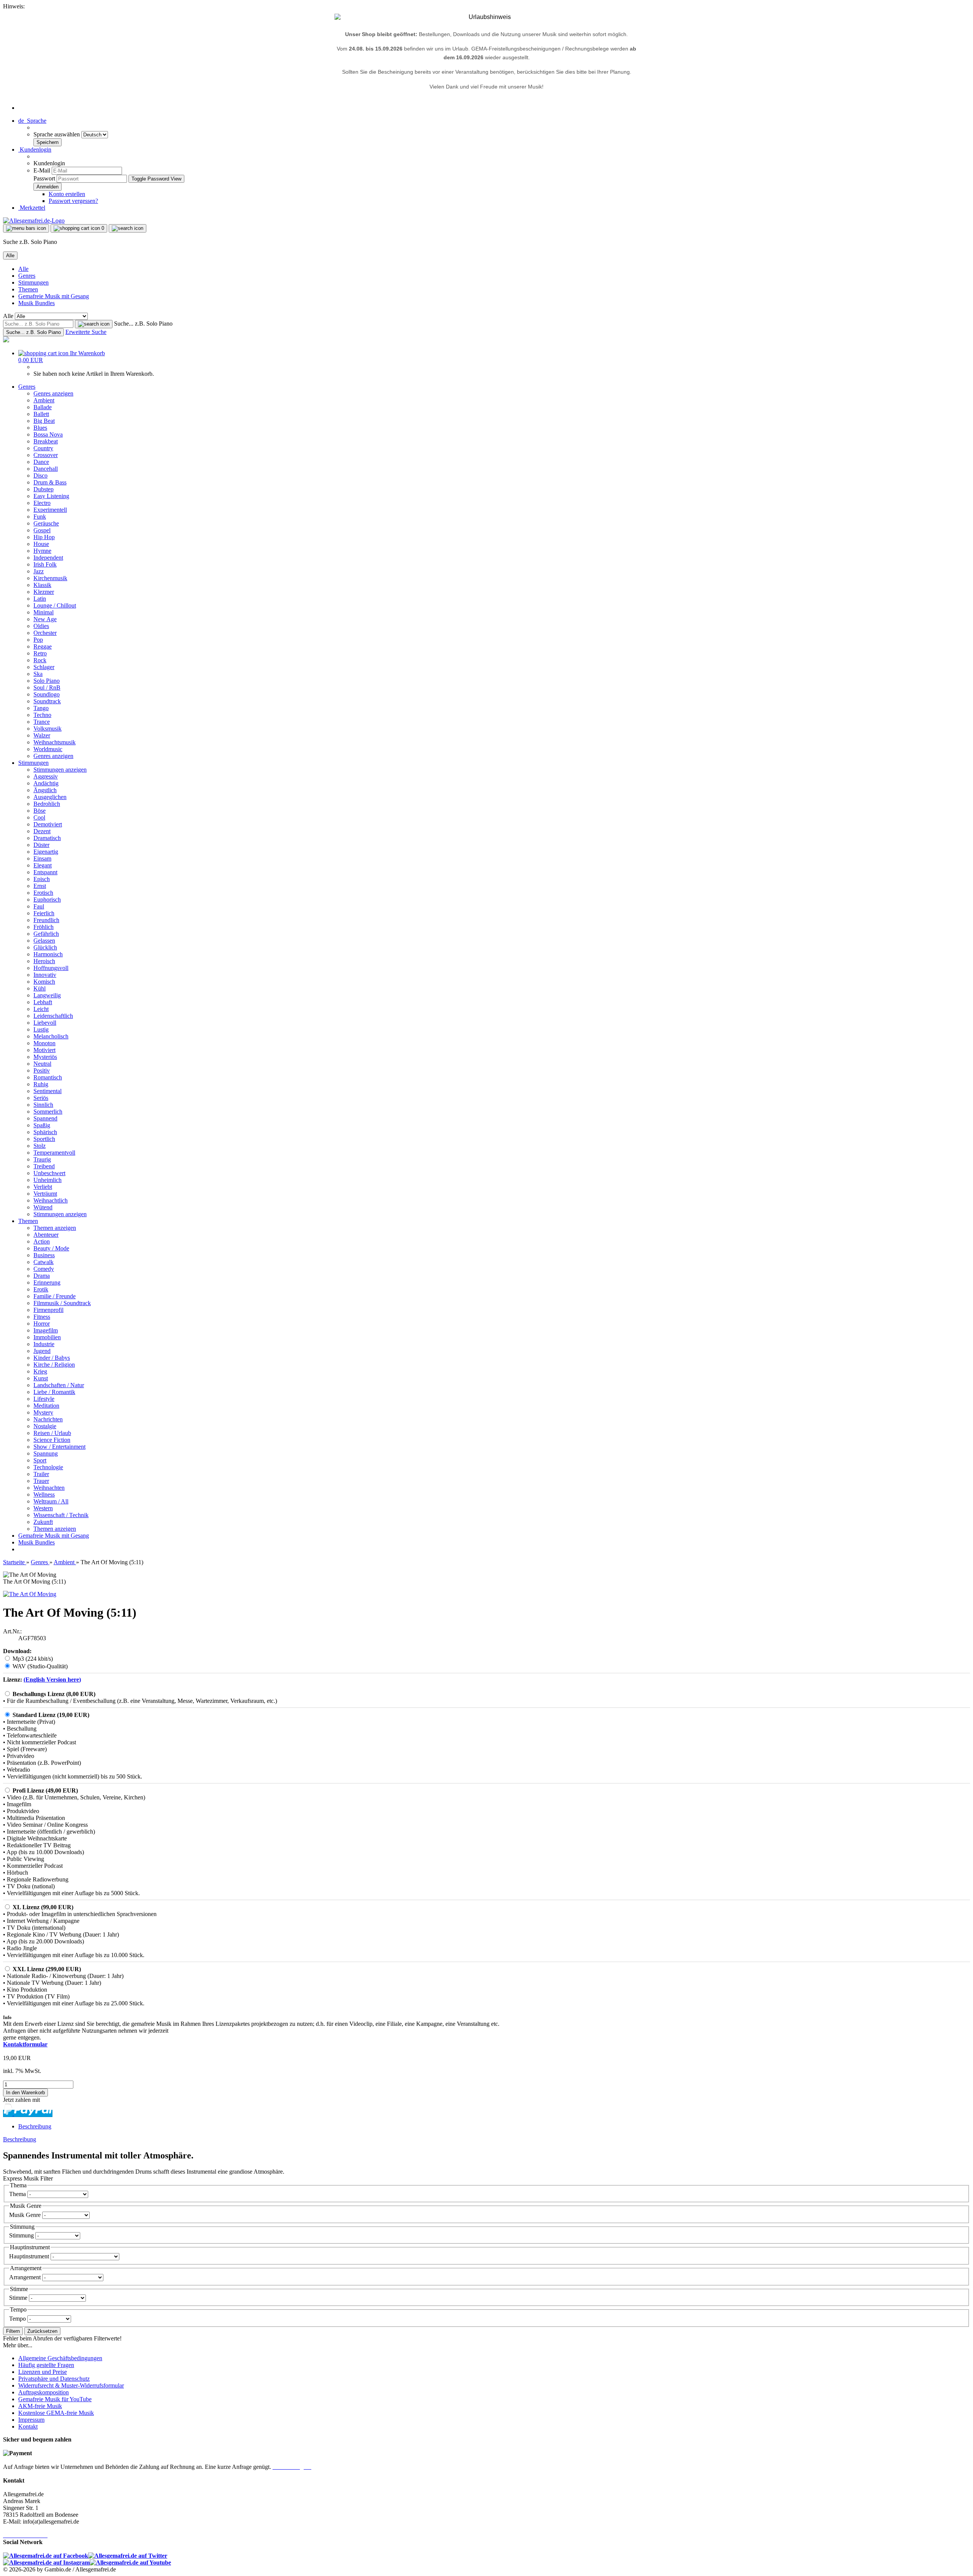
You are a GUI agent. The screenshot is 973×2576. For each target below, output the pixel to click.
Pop (38, 640)
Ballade (43, 407)
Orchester (45, 633)
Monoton (44, 1043)
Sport (40, 1460)
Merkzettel (32, 208)
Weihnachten (49, 1488)
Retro (40, 653)
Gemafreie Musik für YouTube (55, 2399)
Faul (39, 906)
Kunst (41, 1378)
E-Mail (42, 170)
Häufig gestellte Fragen (46, 2365)
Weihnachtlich (51, 1200)
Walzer (42, 735)
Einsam (42, 858)
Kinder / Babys (52, 1358)
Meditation (46, 1406)
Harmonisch (48, 954)
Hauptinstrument (30, 2256)
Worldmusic (48, 749)
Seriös (41, 1098)
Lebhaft (43, 1002)
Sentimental (48, 1091)
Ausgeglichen (50, 797)
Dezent (42, 831)
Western (43, 1508)
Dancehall (46, 469)
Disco (40, 475)
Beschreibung (35, 2126)
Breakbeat (46, 441)
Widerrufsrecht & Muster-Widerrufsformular (71, 2385)
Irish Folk (45, 564)
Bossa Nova (48, 434)
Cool (39, 817)
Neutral (42, 1064)
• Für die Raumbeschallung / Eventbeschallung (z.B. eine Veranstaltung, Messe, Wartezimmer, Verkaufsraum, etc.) (140, 1701)
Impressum (31, 2420)
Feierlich (44, 913)
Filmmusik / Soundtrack (62, 1303)
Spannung (46, 1453)
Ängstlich (45, 790)
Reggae (43, 646)
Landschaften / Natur (59, 1385)
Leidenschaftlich (53, 1016)
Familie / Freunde (55, 1296)
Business (44, 1255)
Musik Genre (26, 2215)
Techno (42, 715)
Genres (27, 276)
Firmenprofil (48, 1310)
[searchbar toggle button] (128, 228)
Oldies (41, 626)
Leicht (41, 1009)
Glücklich (45, 947)
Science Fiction (52, 1440)
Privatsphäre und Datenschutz (54, 2379)
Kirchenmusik (50, 578)
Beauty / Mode (51, 1248)
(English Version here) (52, 1680)
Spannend (45, 1118)
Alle (23, 269)
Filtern (13, 2331)
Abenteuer (46, 1235)
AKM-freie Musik (40, 2406)
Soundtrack (47, 701)
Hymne (42, 551)
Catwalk (44, 1262)
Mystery (43, 1412)
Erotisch (43, 893)
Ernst (40, 886)
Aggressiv (46, 776)
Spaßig (42, 1125)
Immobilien (47, 1337)
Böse (40, 811)
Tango (41, 708)
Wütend (43, 1207)
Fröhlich (44, 927)
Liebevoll (45, 1023)
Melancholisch (51, 1036)
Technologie (48, 1467)
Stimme (19, 2298)
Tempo (18, 2319)
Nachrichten (48, 1419)
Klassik (42, 585)
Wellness (44, 1494)
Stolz (40, 1146)
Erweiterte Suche (86, 332)
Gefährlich (46, 934)
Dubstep (44, 489)
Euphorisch (47, 900)
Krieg (40, 1371)
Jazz (39, 571)
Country (43, 448)
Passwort (44, 178)
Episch (42, 879)
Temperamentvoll (54, 1153)
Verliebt (43, 1187)
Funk (40, 517)
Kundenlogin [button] (35, 150)
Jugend (42, 1351)
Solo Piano (47, 681)
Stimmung (22, 2235)
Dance (41, 462)
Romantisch (48, 1077)
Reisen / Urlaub (52, 1433)
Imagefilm (46, 1330)
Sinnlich (43, 1105)
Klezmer (44, 592)
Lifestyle (44, 1399)
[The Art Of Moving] (30, 1594)
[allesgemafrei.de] (6, 340)
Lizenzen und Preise (43, 2372)
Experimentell (50, 510)
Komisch (44, 982)
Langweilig (47, 995)
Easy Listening (51, 496)
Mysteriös (45, 1057)
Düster (41, 845)
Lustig (41, 1029)
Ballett (41, 414)
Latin (40, 599)
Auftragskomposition (44, 2392)
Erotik (41, 1289)
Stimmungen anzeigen (60, 770)
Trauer (41, 1481)
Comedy (44, 1269)
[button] (32, 121)
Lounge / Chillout (55, 605)
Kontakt (28, 2426)
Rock (40, 660)
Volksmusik (48, 729)
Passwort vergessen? (73, 201)
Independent (48, 558)
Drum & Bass (50, 482)
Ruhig (41, 1084)
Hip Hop (44, 537)
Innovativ (45, 975)
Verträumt (45, 1194)
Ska (38, 674)
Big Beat (44, 421)
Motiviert (44, 1050)
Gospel (42, 530)
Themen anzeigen (55, 1228)
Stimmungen (33, 282)
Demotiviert (48, 824)
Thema (18, 2194)
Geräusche (46, 523)
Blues (40, 428)
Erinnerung (47, 1282)
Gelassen (44, 941)
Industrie (44, 1344)
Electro (42, 503)
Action (42, 1241)
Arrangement (26, 2277)
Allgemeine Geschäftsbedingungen (60, 2358)
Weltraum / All (51, 1501)
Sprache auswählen (57, 134)
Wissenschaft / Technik (61, 1515)
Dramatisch (47, 838)
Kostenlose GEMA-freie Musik (56, 2413)
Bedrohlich (47, 804)
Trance (42, 722)
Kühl (40, 988)
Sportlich (44, 1139)
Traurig (42, 1159)
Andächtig (46, 783)
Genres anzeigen (53, 393)
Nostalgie (45, 1426)
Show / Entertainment (59, 1447)
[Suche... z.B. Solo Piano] (94, 324)
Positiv (42, 1070)
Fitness (42, 1317)
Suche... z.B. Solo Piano (143, 324)
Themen (28, 289)
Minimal (44, 612)
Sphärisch (45, 1132)
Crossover (46, 455)
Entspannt (45, 872)
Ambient (44, 400)
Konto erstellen (67, 194)
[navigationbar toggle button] (26, 228)
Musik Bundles (36, 303)
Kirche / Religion (54, 1365)
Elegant (43, 865)
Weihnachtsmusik (55, 742)
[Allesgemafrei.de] (34, 221)
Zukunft (43, 1522)
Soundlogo (47, 694)
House (41, 544)
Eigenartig (46, 852)
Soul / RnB (47, 688)
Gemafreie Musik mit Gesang (54, 296)
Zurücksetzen (42, 2331)
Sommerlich (48, 1112)
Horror (42, 1324)
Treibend (44, 1166)
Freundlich (46, 920)
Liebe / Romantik (54, 1392)
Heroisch (44, 961)
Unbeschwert (49, 1173)
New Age (45, 619)
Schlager (44, 667)
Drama (42, 1276)
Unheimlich (48, 1180)
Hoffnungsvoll (51, 968)
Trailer (41, 1474)
